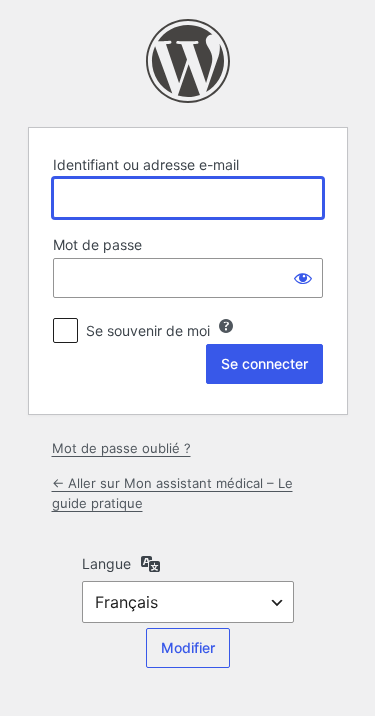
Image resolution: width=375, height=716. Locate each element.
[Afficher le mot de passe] (303, 278)
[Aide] (226, 326)
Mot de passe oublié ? (121, 448)
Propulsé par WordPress (188, 61)
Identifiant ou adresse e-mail (146, 164)
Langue (106, 563)
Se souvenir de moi (148, 330)
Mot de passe (97, 244)
